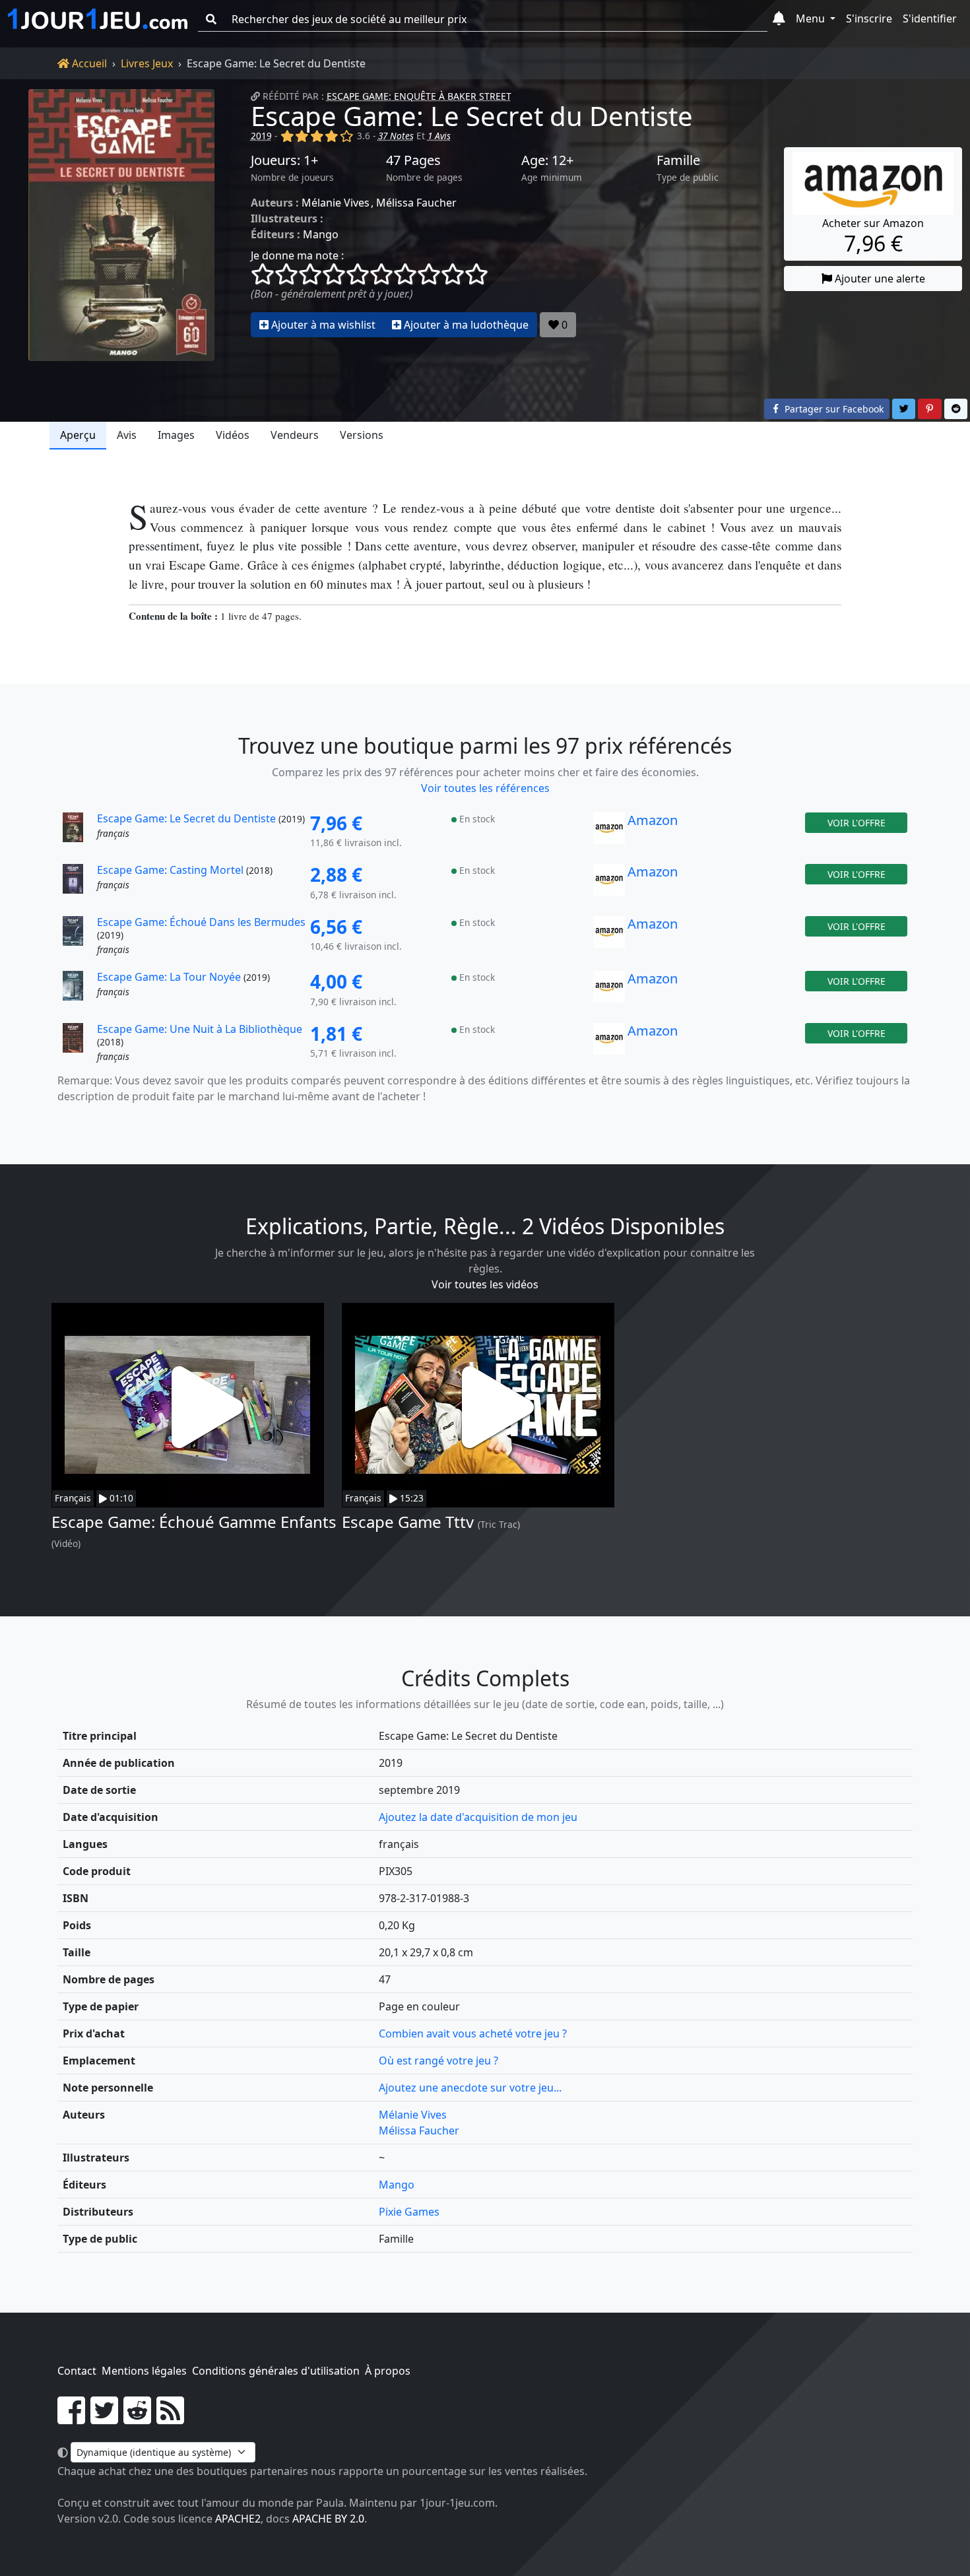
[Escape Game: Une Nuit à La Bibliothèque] (79, 1043)
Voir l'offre (857, 823)
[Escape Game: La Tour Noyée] (79, 990)
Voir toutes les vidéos (485, 1284)
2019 (261, 136)
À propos (388, 2371)
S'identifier (930, 18)
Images (176, 435)
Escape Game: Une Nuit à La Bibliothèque (200, 1029)
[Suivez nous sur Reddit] (137, 2418)
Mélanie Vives (336, 203)
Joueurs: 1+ (284, 160)
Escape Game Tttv (408, 1522)
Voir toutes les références (485, 788)
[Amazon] (609, 832)
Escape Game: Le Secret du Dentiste (472, 116)
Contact (77, 2371)
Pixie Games (409, 2212)
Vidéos (233, 435)
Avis (127, 435)
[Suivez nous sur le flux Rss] (170, 2418)
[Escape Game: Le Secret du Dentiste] (121, 225)
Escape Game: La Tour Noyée (169, 977)
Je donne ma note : (297, 255)
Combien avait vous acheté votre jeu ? (473, 2033)
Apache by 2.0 (328, 2519)
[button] (779, 19)
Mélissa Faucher (416, 203)
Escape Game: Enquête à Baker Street (419, 96)
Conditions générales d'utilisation (276, 2371)
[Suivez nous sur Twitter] (104, 2418)
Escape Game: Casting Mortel (170, 870)
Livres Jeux (147, 63)
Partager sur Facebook (833, 409)
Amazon (653, 820)
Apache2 (238, 2519)
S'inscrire (869, 18)
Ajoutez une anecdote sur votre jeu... (470, 2088)
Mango (321, 234)
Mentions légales (144, 2371)
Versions (362, 435)
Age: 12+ (547, 160)
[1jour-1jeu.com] (98, 19)
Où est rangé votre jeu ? (438, 2061)
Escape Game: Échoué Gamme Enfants (194, 1522)
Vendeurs (295, 435)
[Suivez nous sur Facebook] (71, 2418)
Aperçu (78, 435)
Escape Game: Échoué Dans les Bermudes (201, 922)
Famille (678, 160)
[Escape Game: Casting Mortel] (79, 883)
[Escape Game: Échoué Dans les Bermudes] (79, 937)
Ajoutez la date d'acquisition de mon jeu (478, 1817)
